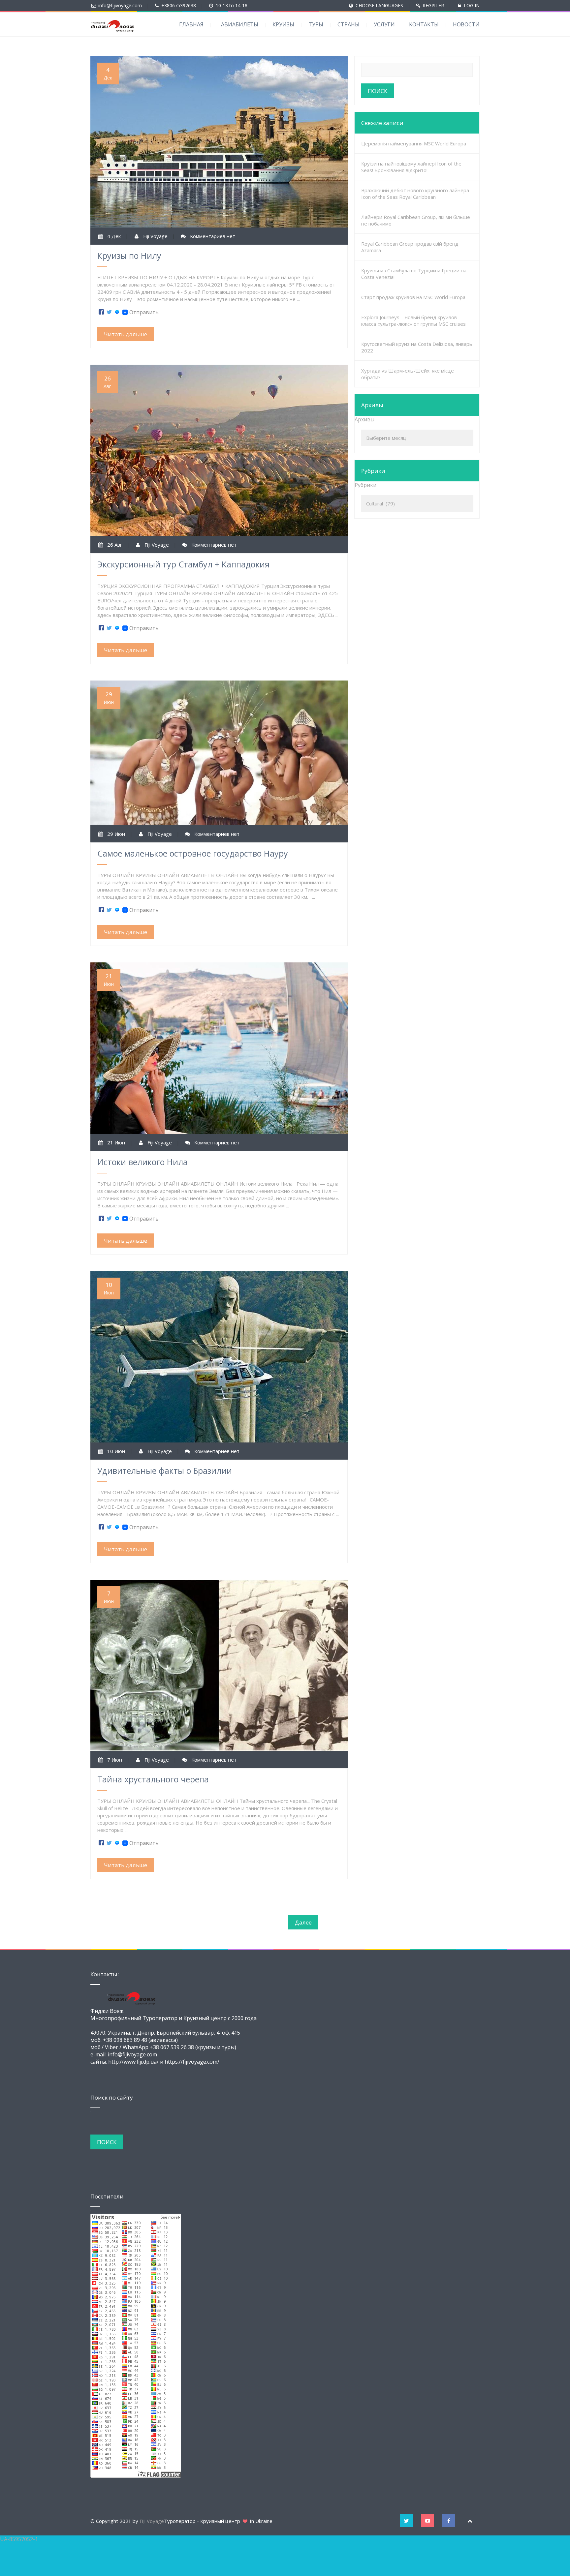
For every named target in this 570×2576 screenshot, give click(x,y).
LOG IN (472, 5)
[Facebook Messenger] (117, 312)
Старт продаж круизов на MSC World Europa (413, 297)
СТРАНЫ (348, 24)
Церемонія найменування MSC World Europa (414, 143)
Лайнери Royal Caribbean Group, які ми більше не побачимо (416, 220)
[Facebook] (101, 312)
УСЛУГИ (384, 24)
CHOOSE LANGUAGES (379, 5)
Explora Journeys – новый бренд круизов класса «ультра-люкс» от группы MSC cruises (413, 320)
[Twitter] (109, 312)
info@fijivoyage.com (120, 5)
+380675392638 (179, 5)
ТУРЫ (316, 24)
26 (107, 382)
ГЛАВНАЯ (191, 24)
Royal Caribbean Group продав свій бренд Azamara (410, 247)
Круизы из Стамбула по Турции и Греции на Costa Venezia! (414, 274)
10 (109, 1288)
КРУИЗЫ (283, 24)
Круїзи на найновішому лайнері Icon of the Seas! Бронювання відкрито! (411, 167)
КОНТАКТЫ (424, 24)
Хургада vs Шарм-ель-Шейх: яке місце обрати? (408, 374)
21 (109, 980)
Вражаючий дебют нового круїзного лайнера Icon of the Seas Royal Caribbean (415, 194)
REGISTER (433, 5)
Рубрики (365, 485)
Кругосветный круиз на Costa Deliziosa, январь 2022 (417, 347)
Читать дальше (126, 334)
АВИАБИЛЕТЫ (240, 24)
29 (109, 698)
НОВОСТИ (466, 24)
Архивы (364, 419)
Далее (303, 1922)
